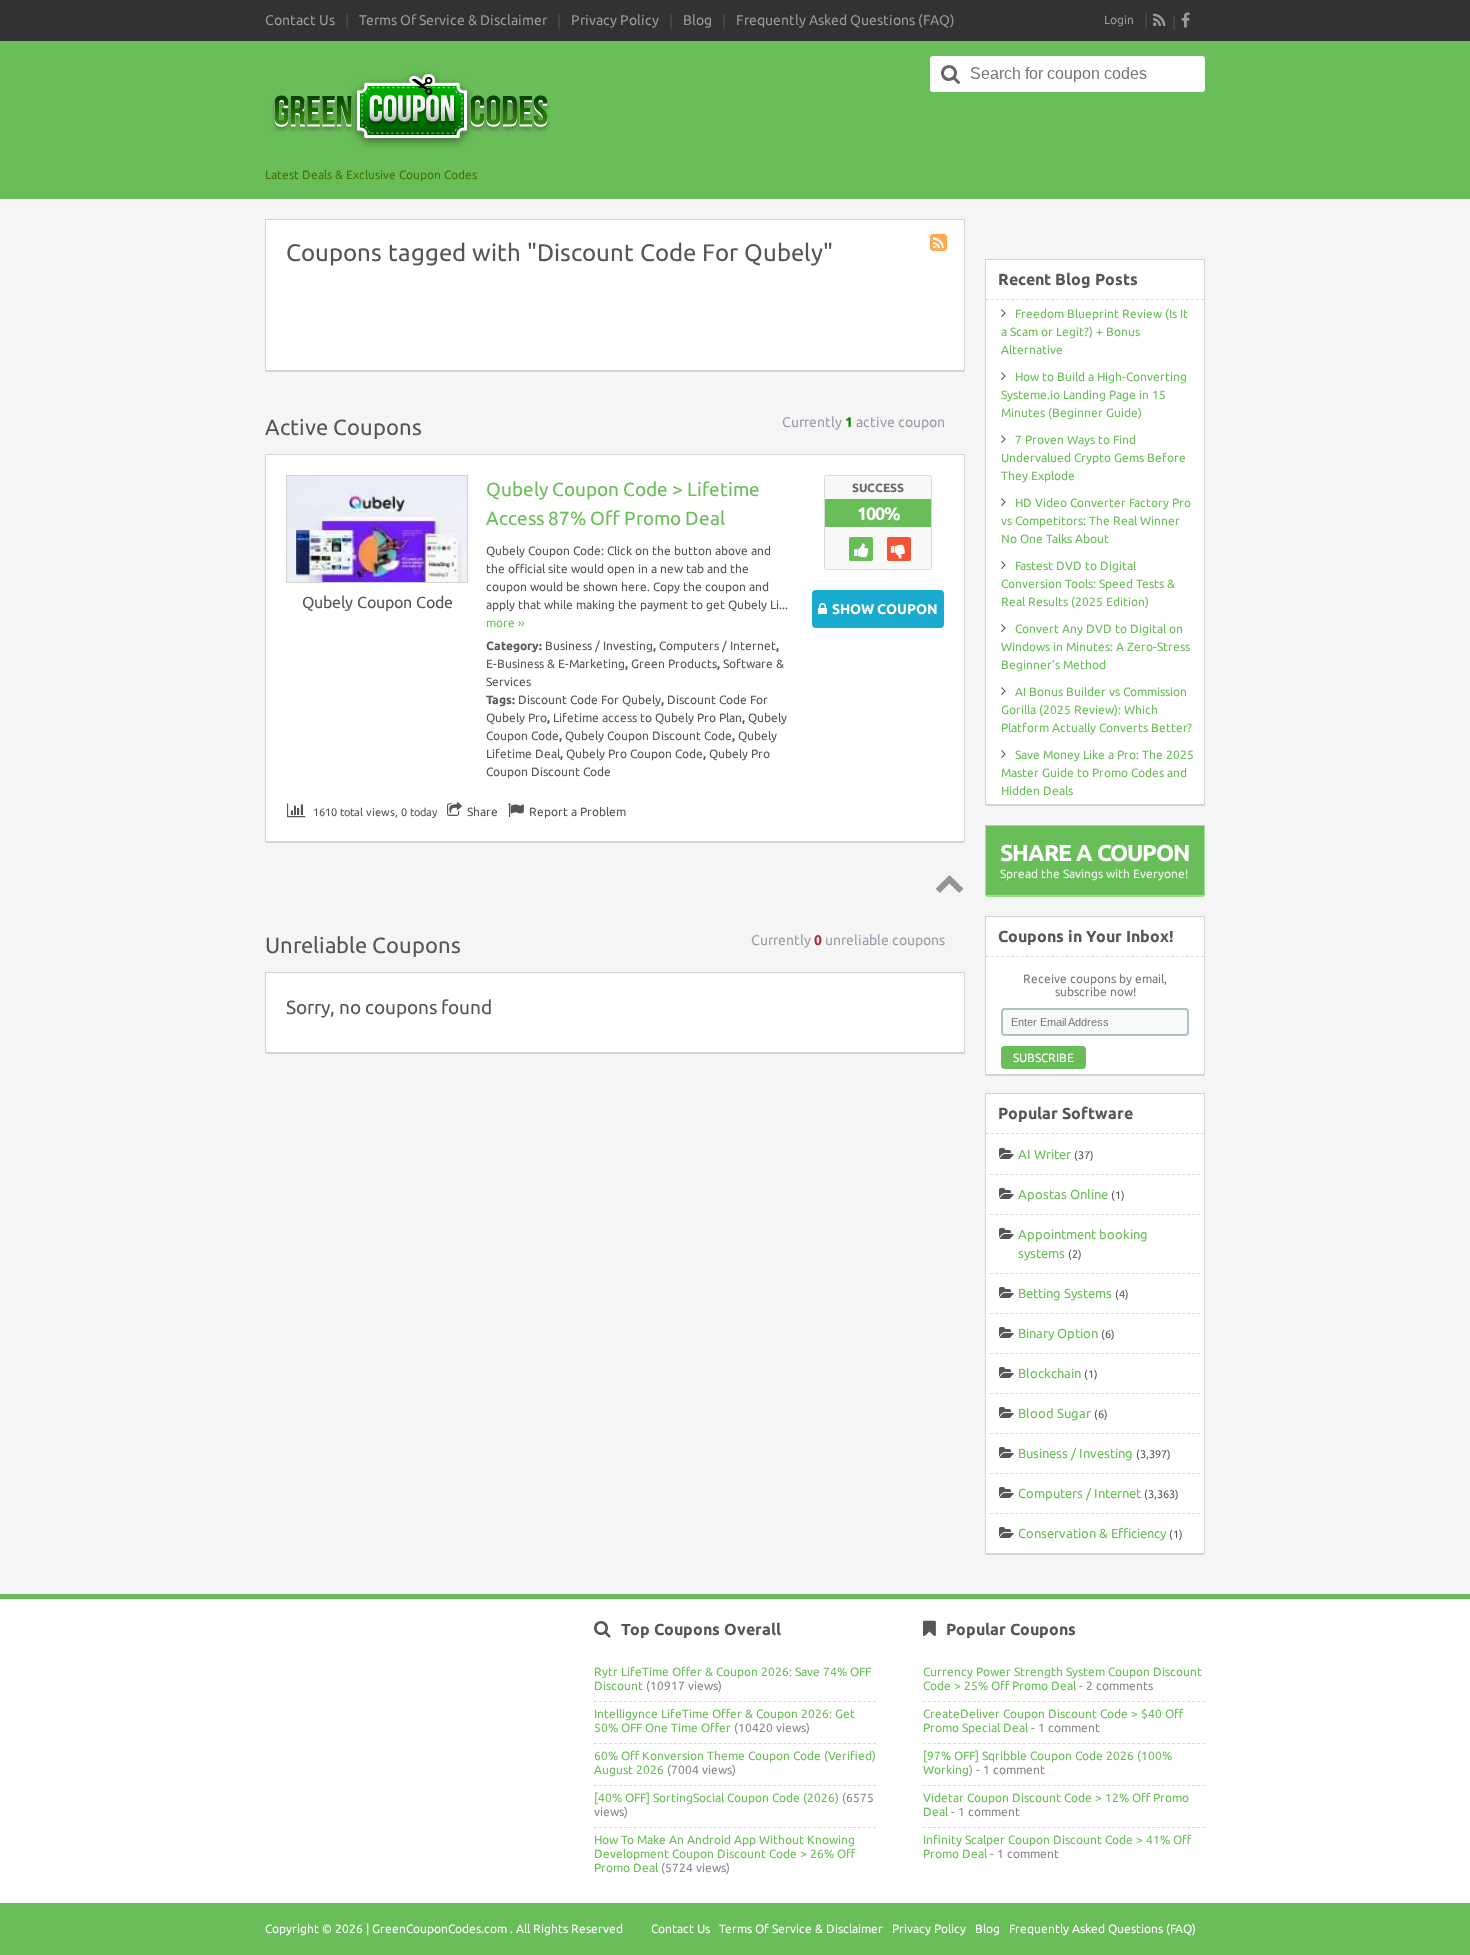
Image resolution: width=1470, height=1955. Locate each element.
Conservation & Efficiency (1092, 1533)
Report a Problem (577, 811)
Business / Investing (599, 645)
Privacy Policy (615, 20)
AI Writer (1044, 1154)
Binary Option (1058, 1333)
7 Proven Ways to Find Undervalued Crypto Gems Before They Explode (1093, 457)
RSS (1160, 20)
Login (1119, 19)
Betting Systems (1065, 1293)
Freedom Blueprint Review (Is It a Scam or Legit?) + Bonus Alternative (1094, 331)
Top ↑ (946, 883)
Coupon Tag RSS (940, 244)
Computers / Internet (717, 645)
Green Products (674, 663)
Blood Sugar (1054, 1413)
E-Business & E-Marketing (555, 663)
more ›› (505, 622)
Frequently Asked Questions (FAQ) (845, 20)
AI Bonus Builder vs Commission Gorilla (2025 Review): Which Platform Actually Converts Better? (1096, 709)
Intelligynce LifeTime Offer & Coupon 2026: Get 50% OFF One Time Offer (724, 1720)
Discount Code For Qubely (589, 699)
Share (482, 811)
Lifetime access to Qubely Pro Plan (647, 717)
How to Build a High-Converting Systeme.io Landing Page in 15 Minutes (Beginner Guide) (1094, 394)
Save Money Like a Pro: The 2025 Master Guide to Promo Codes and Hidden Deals (1097, 772)
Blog (697, 20)
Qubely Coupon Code (377, 602)
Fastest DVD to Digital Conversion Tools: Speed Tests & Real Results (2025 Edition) (1088, 583)
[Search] (951, 74)
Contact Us (300, 20)
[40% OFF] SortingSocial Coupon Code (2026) (716, 1797)
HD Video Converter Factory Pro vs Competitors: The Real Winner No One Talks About (1096, 520)
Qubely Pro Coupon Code (634, 753)
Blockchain (1049, 1373)
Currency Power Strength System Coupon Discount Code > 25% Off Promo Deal (1062, 1678)
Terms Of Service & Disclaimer (453, 20)
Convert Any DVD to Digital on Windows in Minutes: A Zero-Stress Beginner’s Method (1095, 646)
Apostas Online (1063, 1194)
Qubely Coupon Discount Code (648, 735)
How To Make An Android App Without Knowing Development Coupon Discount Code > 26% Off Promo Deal (724, 1853)
